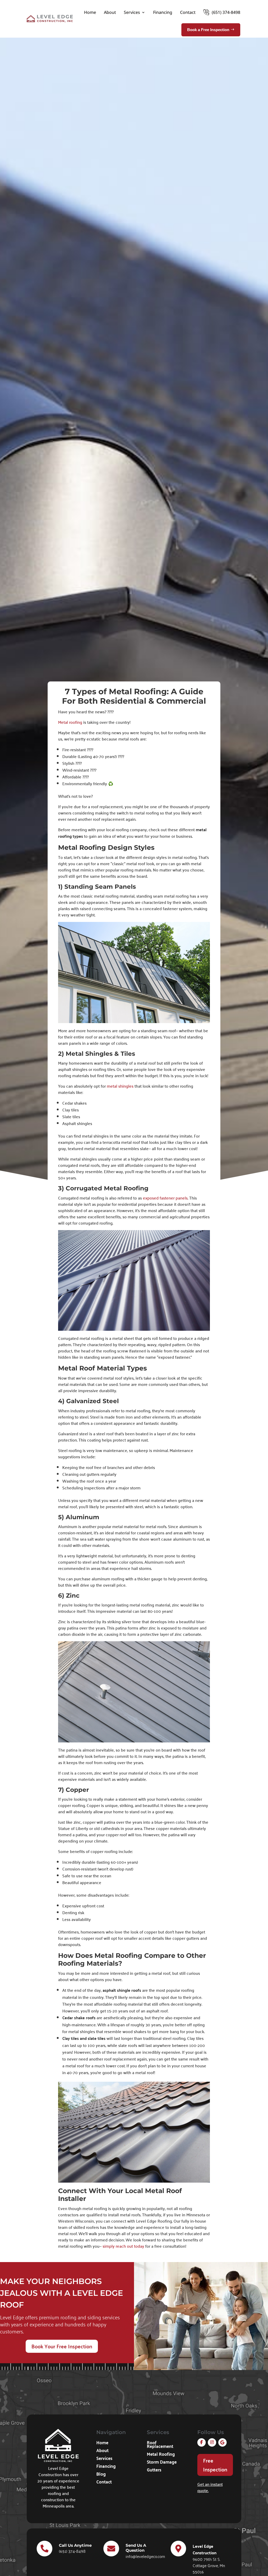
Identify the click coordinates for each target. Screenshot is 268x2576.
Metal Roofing (161, 2455)
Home (90, 12)
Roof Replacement (160, 2445)
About (110, 12)
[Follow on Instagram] (212, 2442)
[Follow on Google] (222, 2442)
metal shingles (120, 1086)
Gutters (154, 2470)
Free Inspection (215, 2465)
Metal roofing (70, 722)
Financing (163, 12)
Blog (101, 2475)
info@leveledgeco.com (145, 2556)
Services (132, 12)
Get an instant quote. (210, 2487)
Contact (188, 12)
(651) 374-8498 (226, 12)
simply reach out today (123, 2246)
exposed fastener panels (165, 1198)
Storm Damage (162, 2463)
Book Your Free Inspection (62, 2346)
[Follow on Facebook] (202, 2442)
